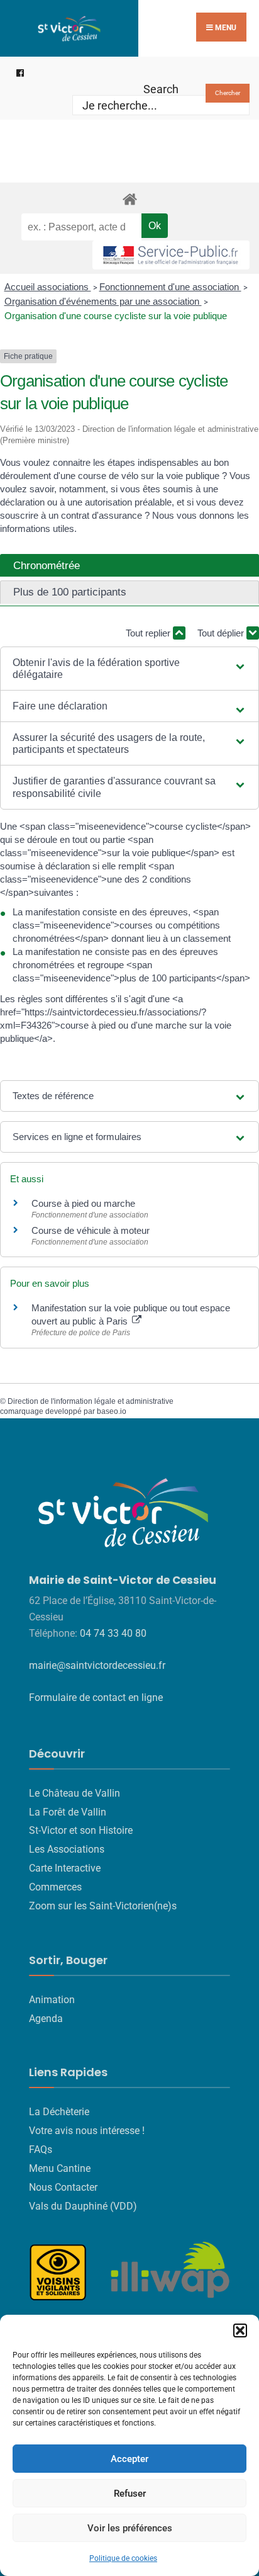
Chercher (228, 93)
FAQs (41, 2149)
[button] (240, 2330)
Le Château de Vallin (74, 1793)
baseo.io (112, 1411)
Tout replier (149, 633)
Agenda (46, 2019)
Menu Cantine (60, 2168)
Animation (52, 2000)
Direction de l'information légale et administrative (91, 1401)
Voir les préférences (130, 2528)
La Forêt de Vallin (68, 1812)
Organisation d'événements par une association (103, 301)
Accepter (129, 2459)
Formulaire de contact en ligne (96, 1698)
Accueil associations (48, 287)
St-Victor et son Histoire (81, 1830)
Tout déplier (222, 633)
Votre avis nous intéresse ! (87, 2131)
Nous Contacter (63, 2187)
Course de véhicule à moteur (91, 1230)
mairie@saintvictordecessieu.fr (97, 1665)
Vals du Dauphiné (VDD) (83, 2206)
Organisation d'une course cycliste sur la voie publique (116, 316)
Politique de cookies (123, 2558)
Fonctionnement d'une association (170, 287)
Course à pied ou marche (83, 1203)
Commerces (55, 1887)
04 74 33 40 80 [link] (113, 1633)
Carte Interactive (65, 1868)
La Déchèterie (59, 2112)
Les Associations (67, 1849)
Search (161, 89)
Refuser (130, 2494)
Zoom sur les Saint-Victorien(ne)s (103, 1906)
